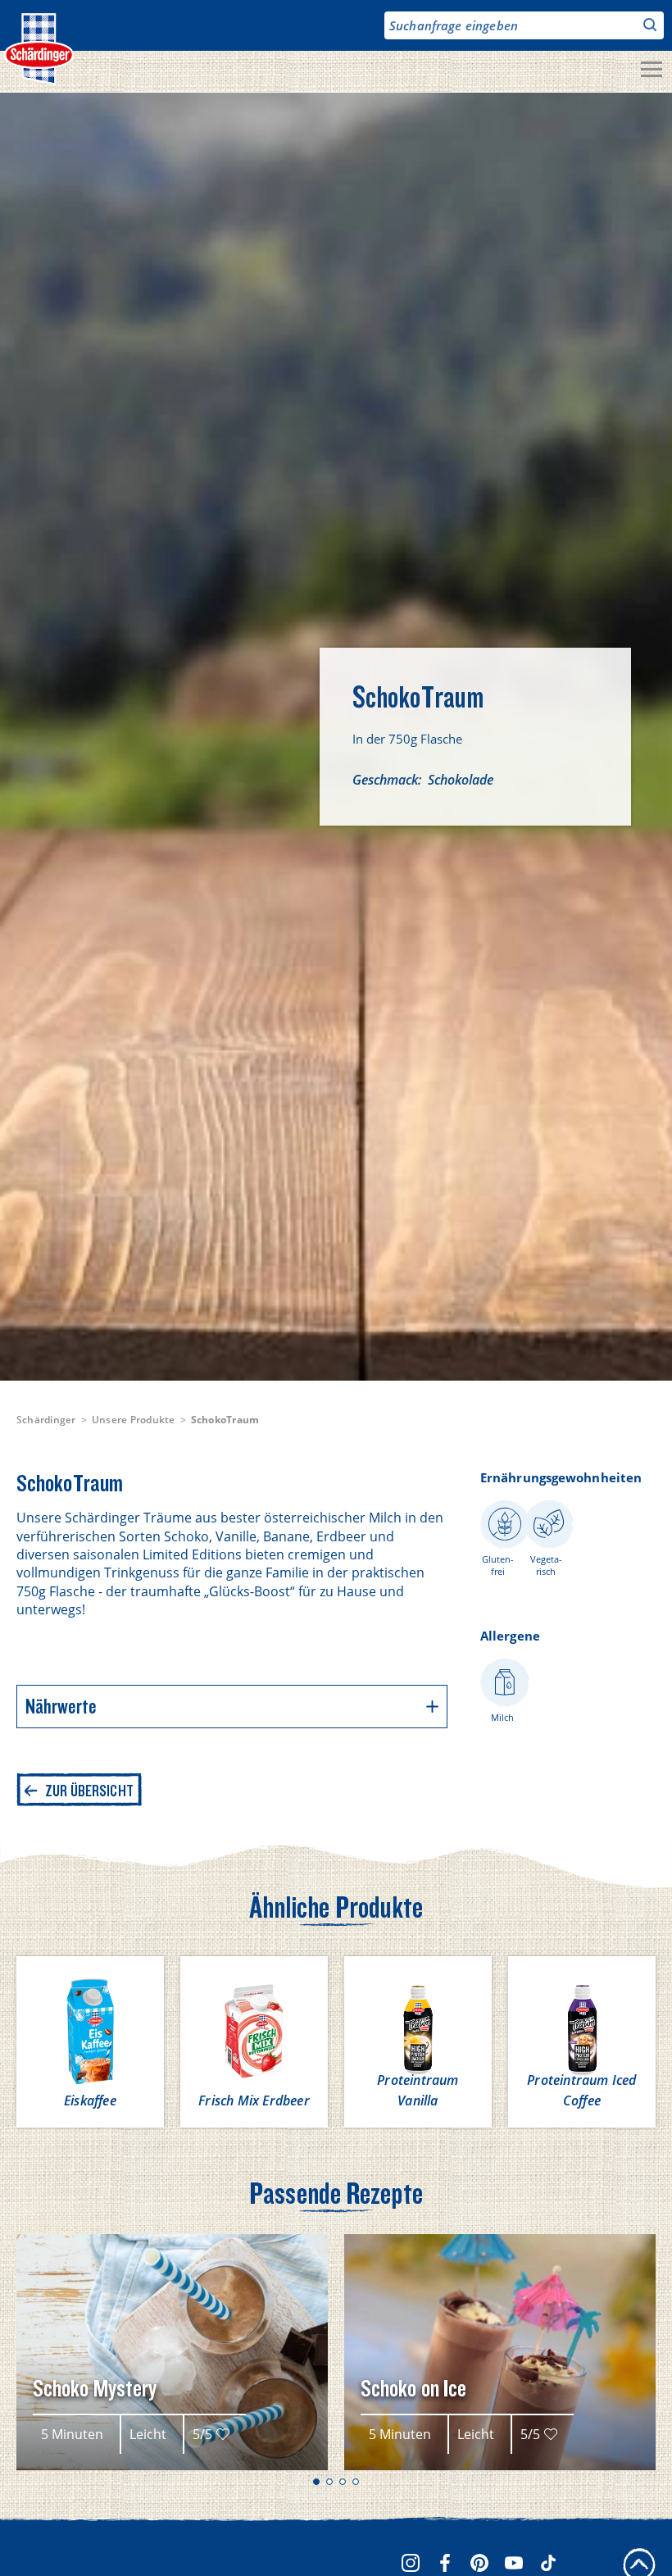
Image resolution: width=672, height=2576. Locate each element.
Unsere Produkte (134, 1420)
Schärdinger (46, 1420)
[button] (316, 2482)
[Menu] (652, 71)
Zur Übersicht (89, 1791)
